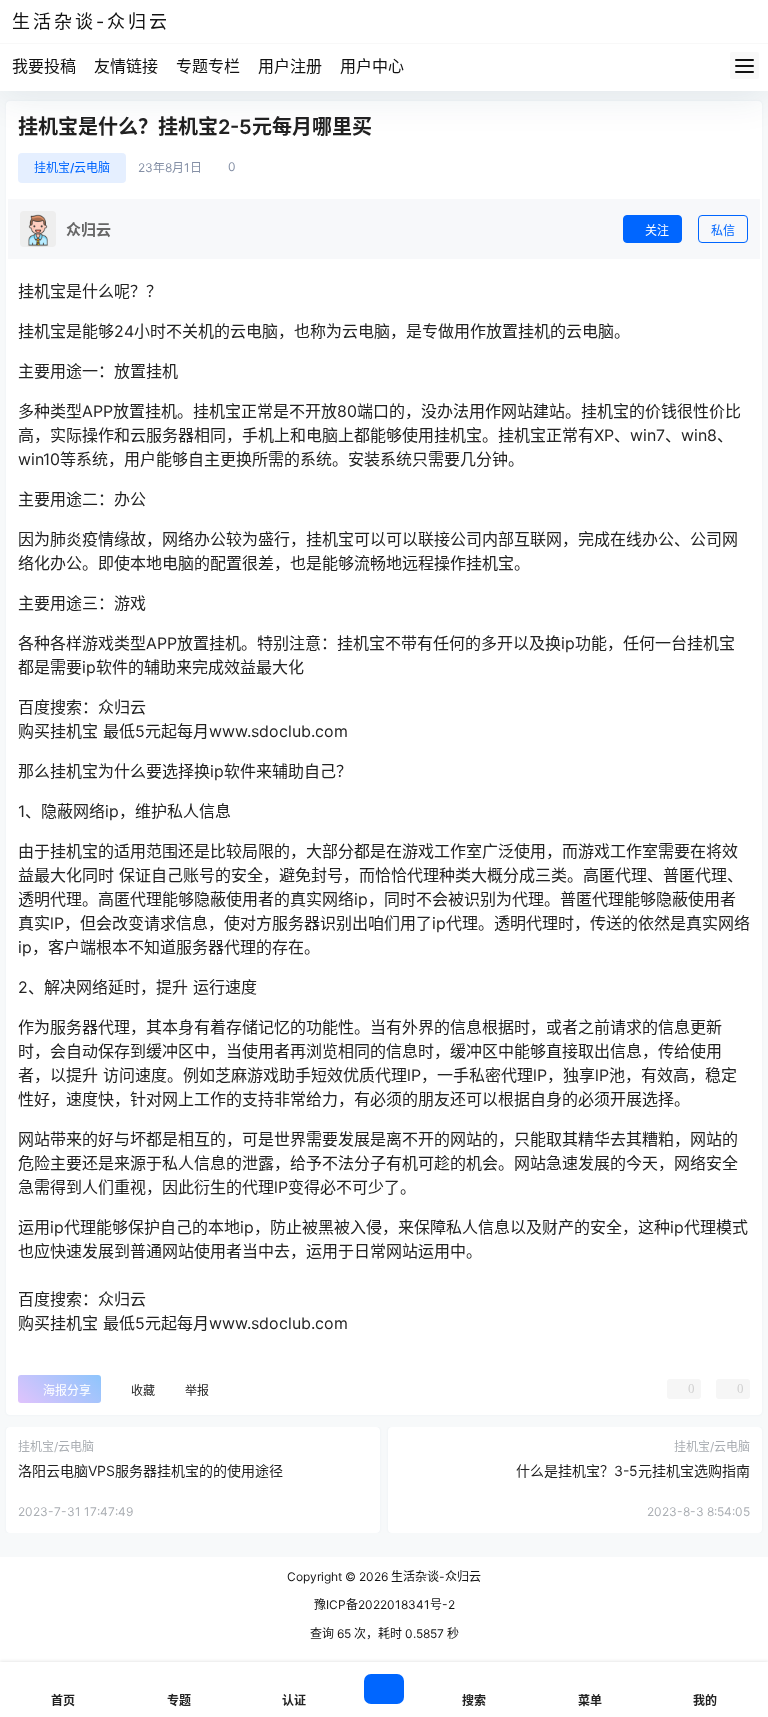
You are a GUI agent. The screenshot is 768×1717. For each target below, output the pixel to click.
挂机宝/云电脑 (72, 167)
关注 (657, 230)
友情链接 (126, 66)
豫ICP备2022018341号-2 (384, 1604)
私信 (723, 230)
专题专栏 (208, 66)
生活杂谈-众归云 (434, 1576)
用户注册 (290, 66)
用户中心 (372, 66)
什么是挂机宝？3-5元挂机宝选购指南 (633, 1470)
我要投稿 (44, 66)
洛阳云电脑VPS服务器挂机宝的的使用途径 (150, 1470)
